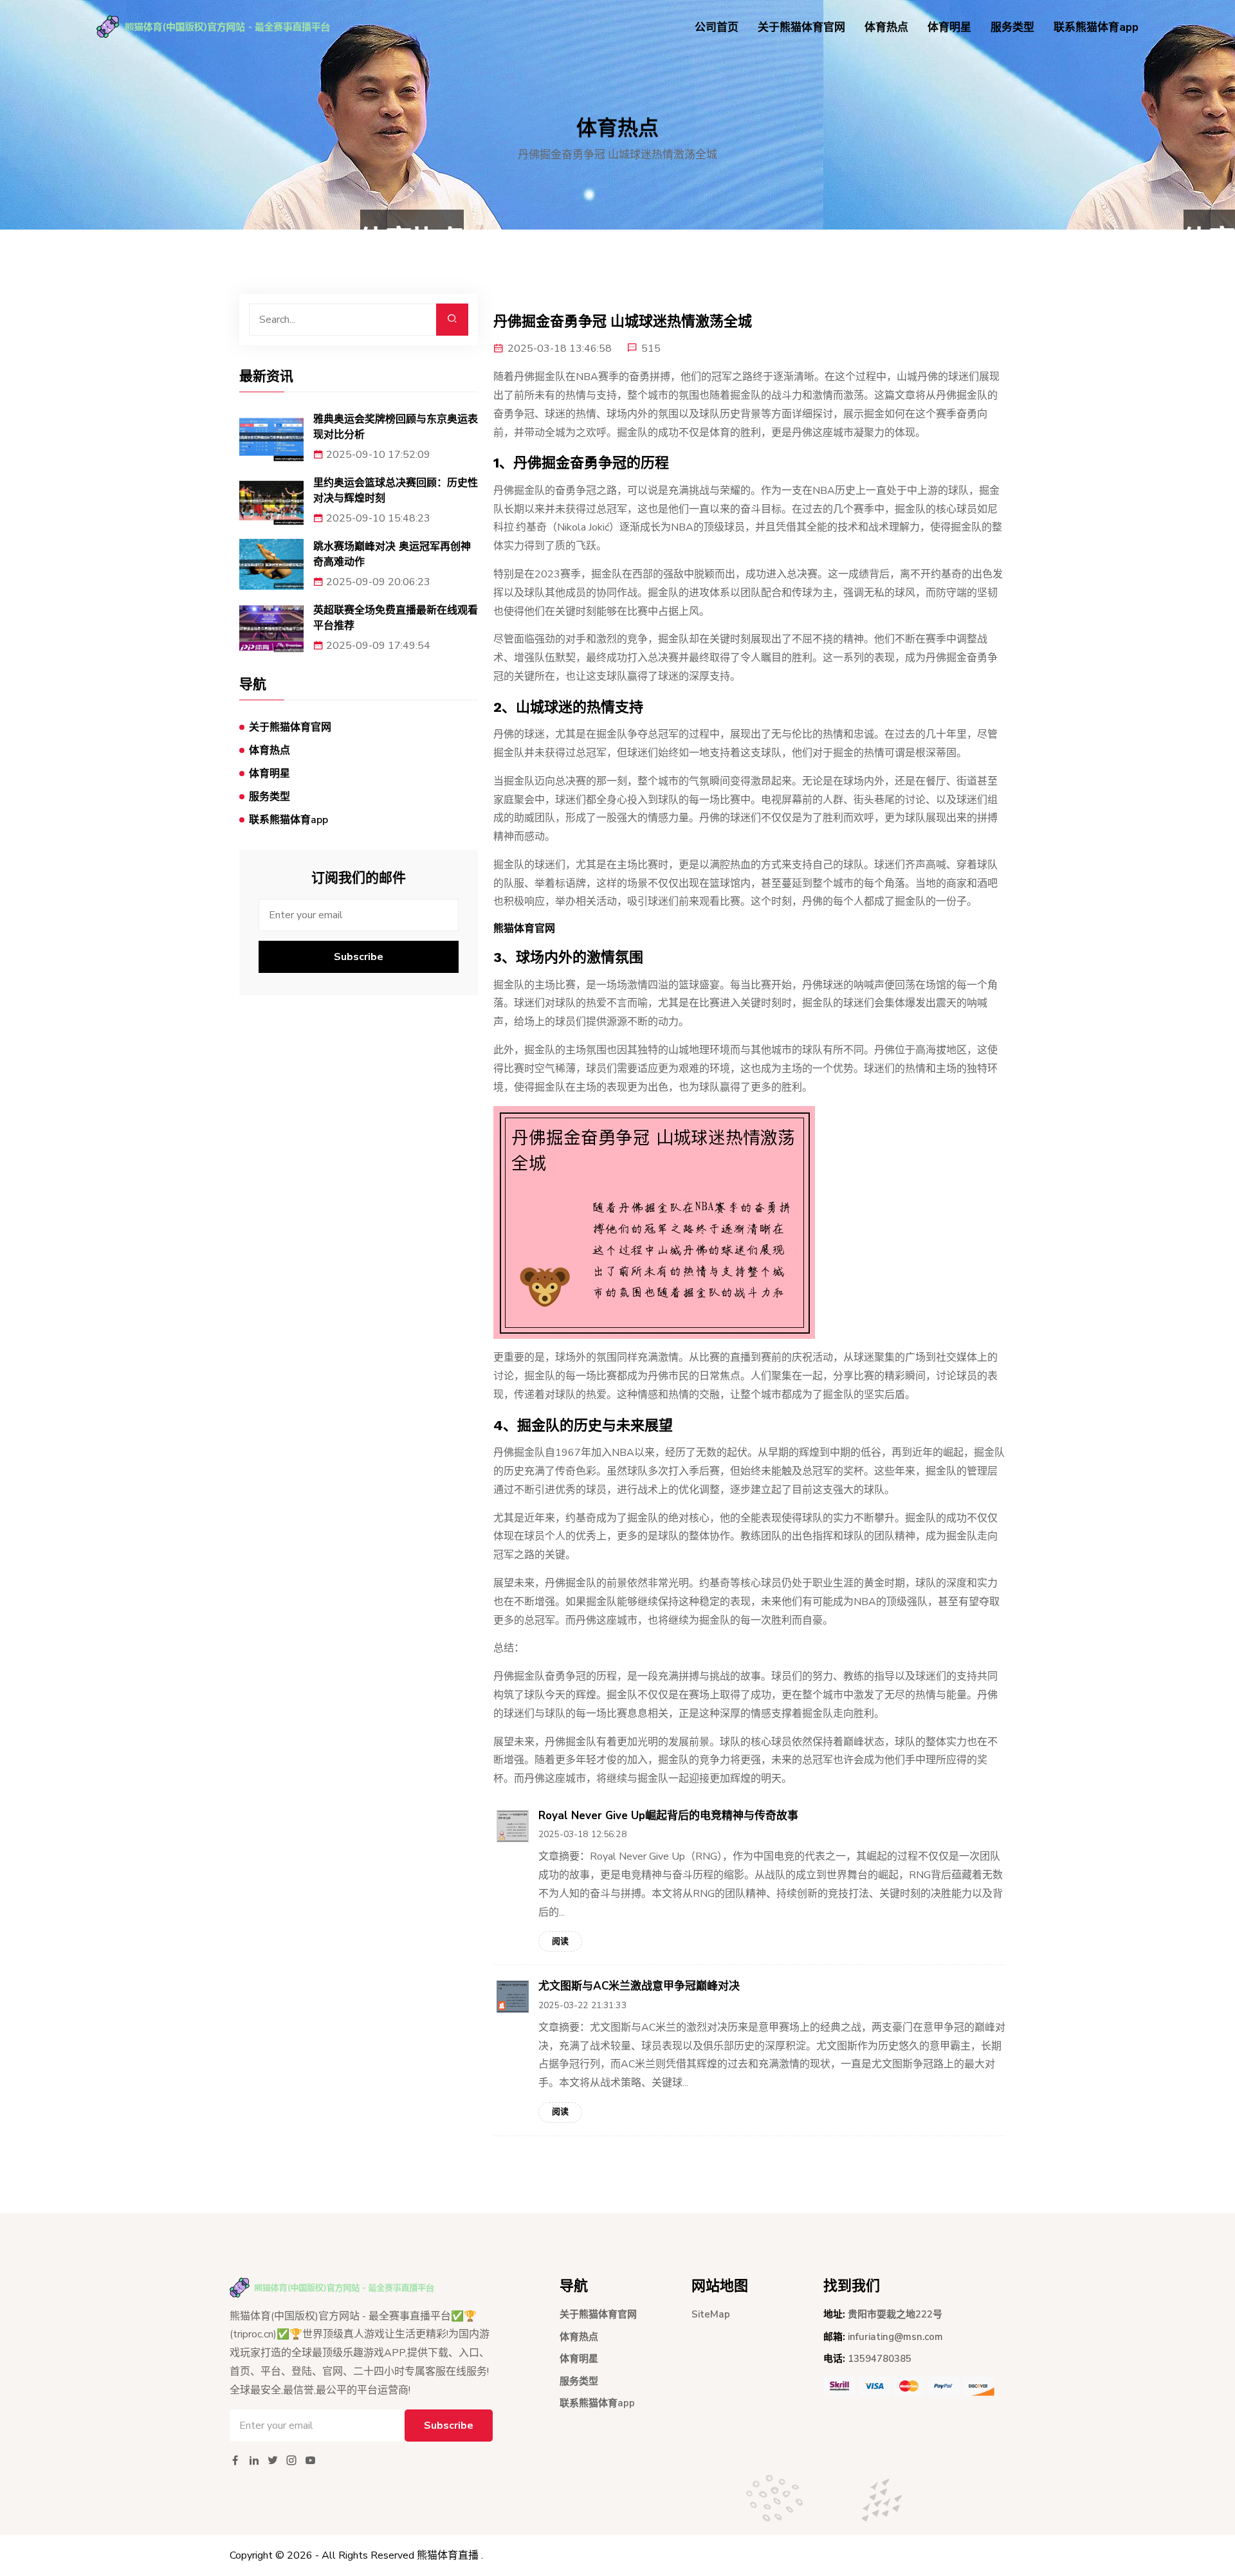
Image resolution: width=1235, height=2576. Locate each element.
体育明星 (949, 27)
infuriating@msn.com (895, 2337)
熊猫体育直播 (448, 2555)
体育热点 (886, 27)
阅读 (560, 1941)
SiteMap (711, 2314)
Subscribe (359, 957)
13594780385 (880, 2359)
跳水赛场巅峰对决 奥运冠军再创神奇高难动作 (392, 554)
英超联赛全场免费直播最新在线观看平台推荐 (396, 618)
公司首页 (717, 27)
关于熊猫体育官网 (801, 27)
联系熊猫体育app (1096, 27)
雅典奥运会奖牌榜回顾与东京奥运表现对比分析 (396, 427)
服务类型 (1012, 27)
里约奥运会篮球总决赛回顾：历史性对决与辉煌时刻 (396, 490)
